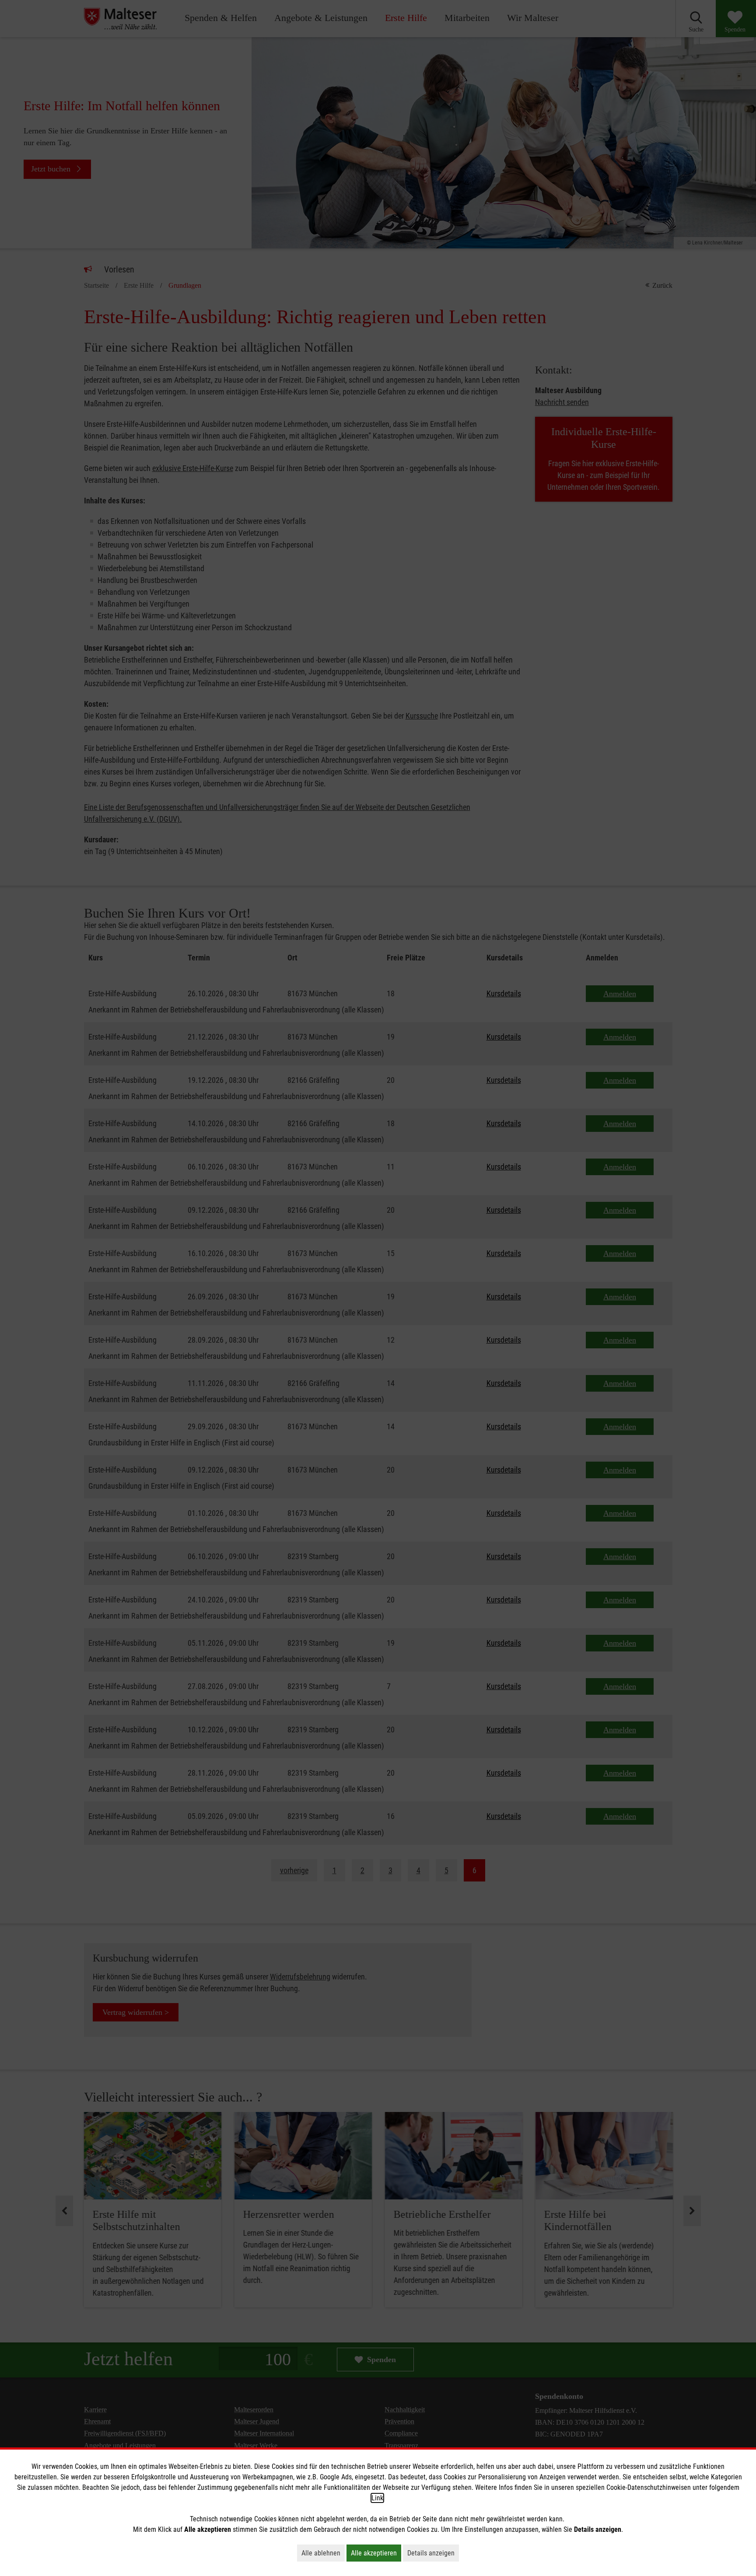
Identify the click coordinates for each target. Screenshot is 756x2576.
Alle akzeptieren (376, 2553)
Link (377, 2498)
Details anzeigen (433, 2553)
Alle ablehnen (323, 2553)
